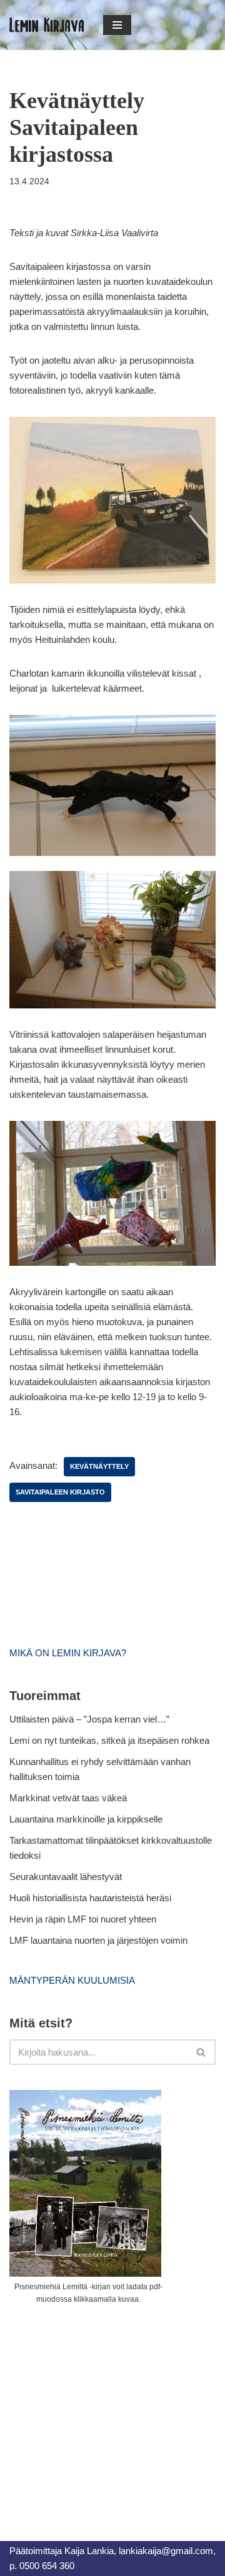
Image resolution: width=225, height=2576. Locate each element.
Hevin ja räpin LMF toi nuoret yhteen (83, 1919)
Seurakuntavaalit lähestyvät (66, 1877)
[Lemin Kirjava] (47, 25)
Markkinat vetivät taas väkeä (68, 1798)
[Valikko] (117, 25)
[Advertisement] (103, 2409)
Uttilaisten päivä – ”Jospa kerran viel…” (91, 1719)
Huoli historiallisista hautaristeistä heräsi (90, 1898)
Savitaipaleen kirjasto (60, 1492)
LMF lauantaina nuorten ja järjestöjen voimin (98, 1940)
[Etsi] (202, 2052)
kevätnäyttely (99, 1466)
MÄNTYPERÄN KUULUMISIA (72, 1980)
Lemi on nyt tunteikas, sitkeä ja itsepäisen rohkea (109, 1740)
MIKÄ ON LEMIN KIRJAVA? (68, 1653)
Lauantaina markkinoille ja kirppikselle (86, 1819)
